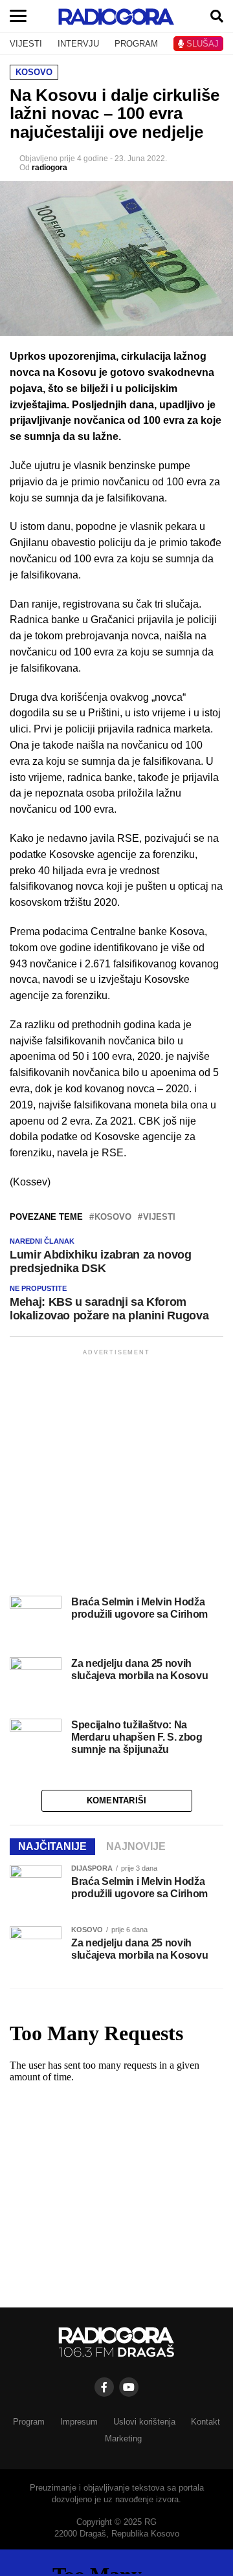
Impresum (79, 2422)
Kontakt (205, 2422)
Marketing (123, 2438)
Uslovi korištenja (144, 2422)
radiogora (50, 168)
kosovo (113, 1217)
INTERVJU (78, 44)
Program (29, 2422)
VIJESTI (26, 44)
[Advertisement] (116, 1475)
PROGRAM (136, 44)
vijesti (159, 1217)
